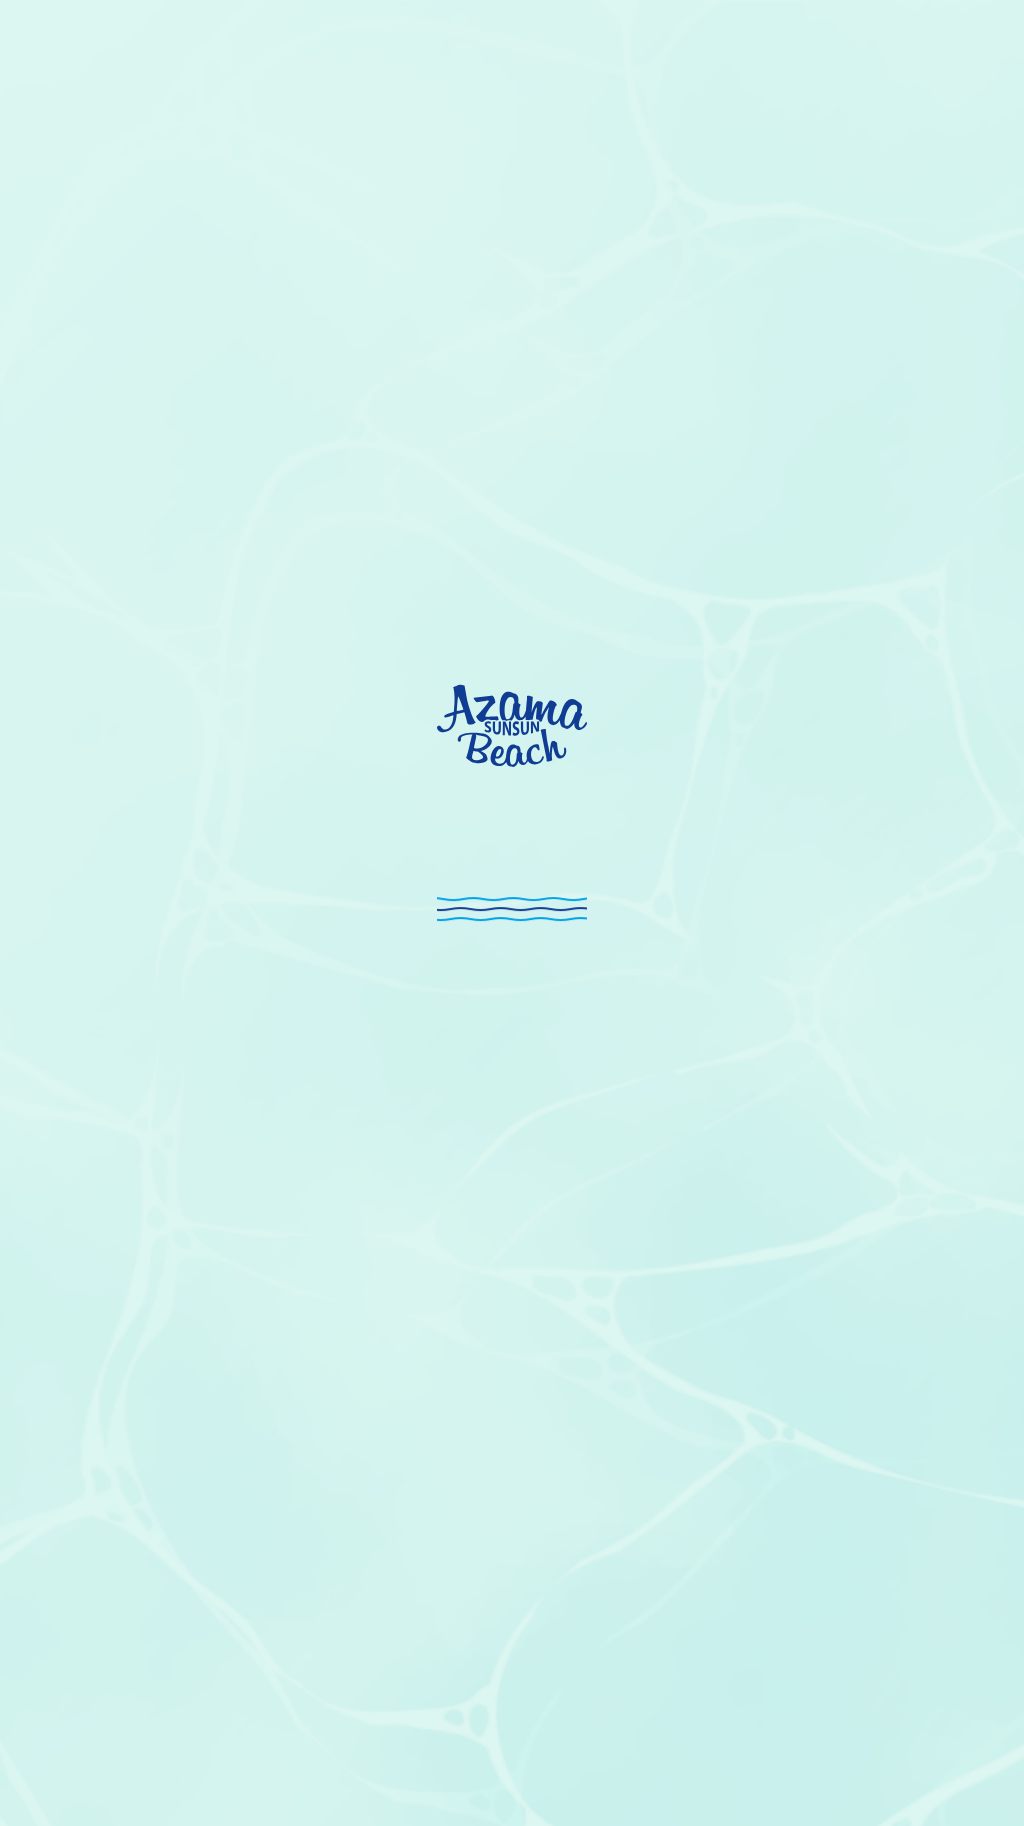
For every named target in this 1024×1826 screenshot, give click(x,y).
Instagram (879, 1780)
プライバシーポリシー (934, 1739)
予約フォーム (265, 927)
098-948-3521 (373, 999)
